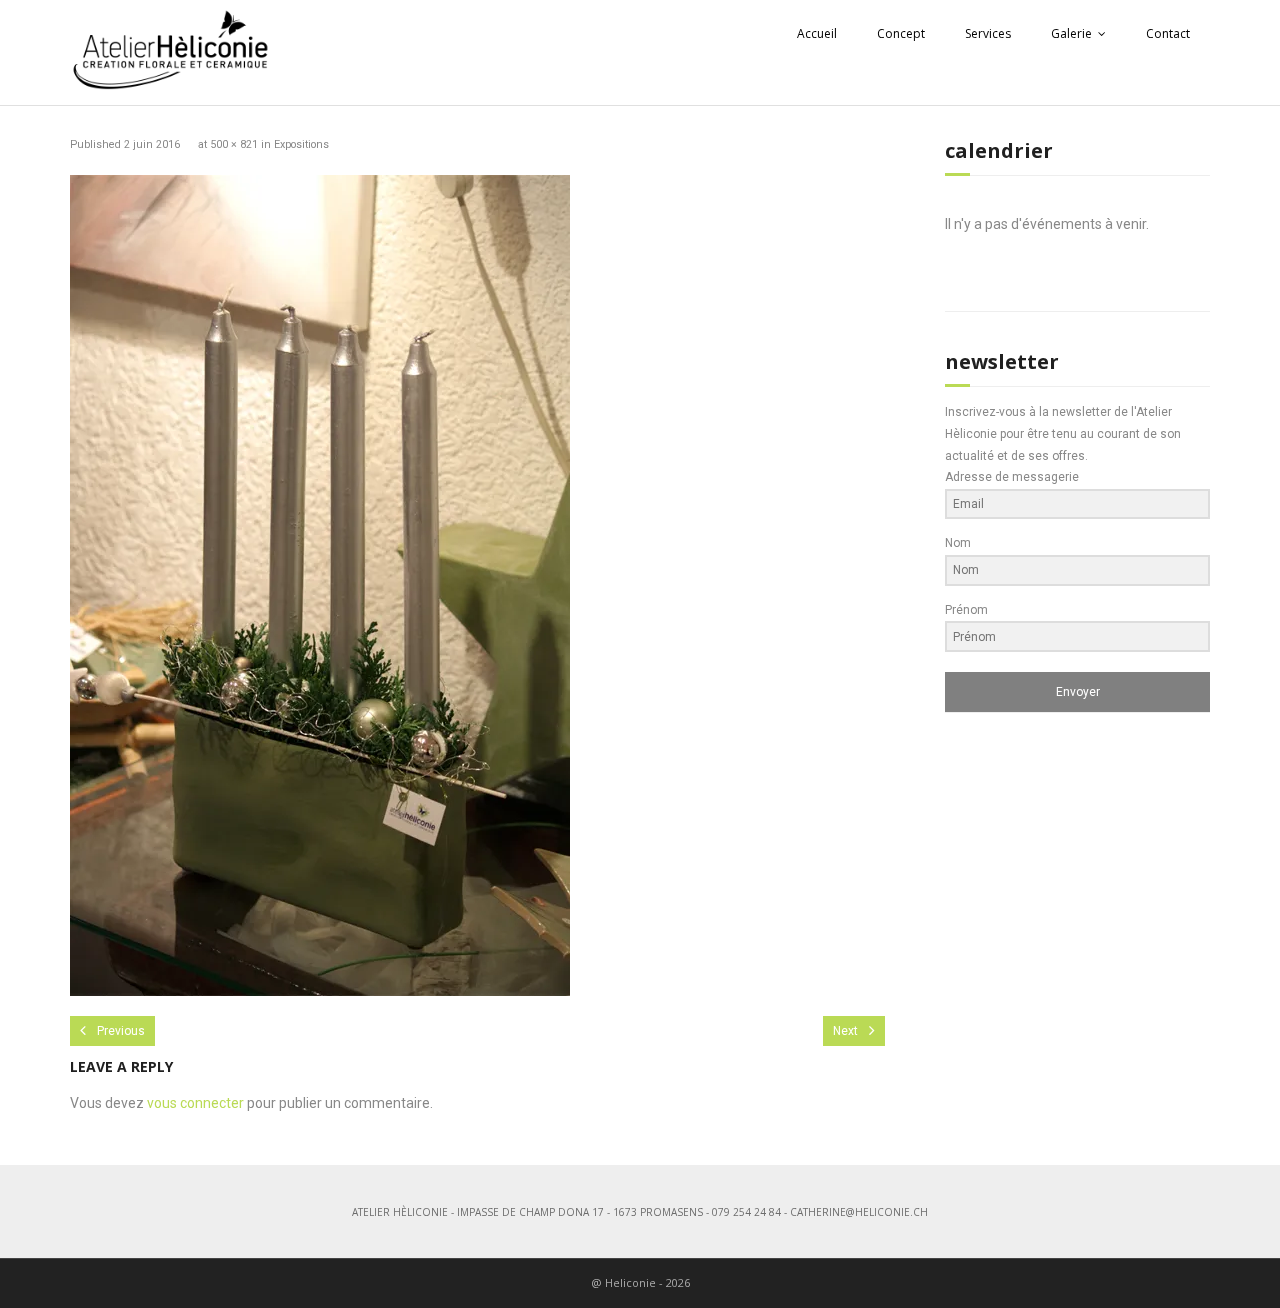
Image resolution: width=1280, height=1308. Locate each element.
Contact (1168, 33)
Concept (901, 33)
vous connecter (195, 1103)
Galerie (1071, 33)
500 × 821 (234, 144)
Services (988, 33)
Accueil (817, 33)
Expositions (301, 144)
